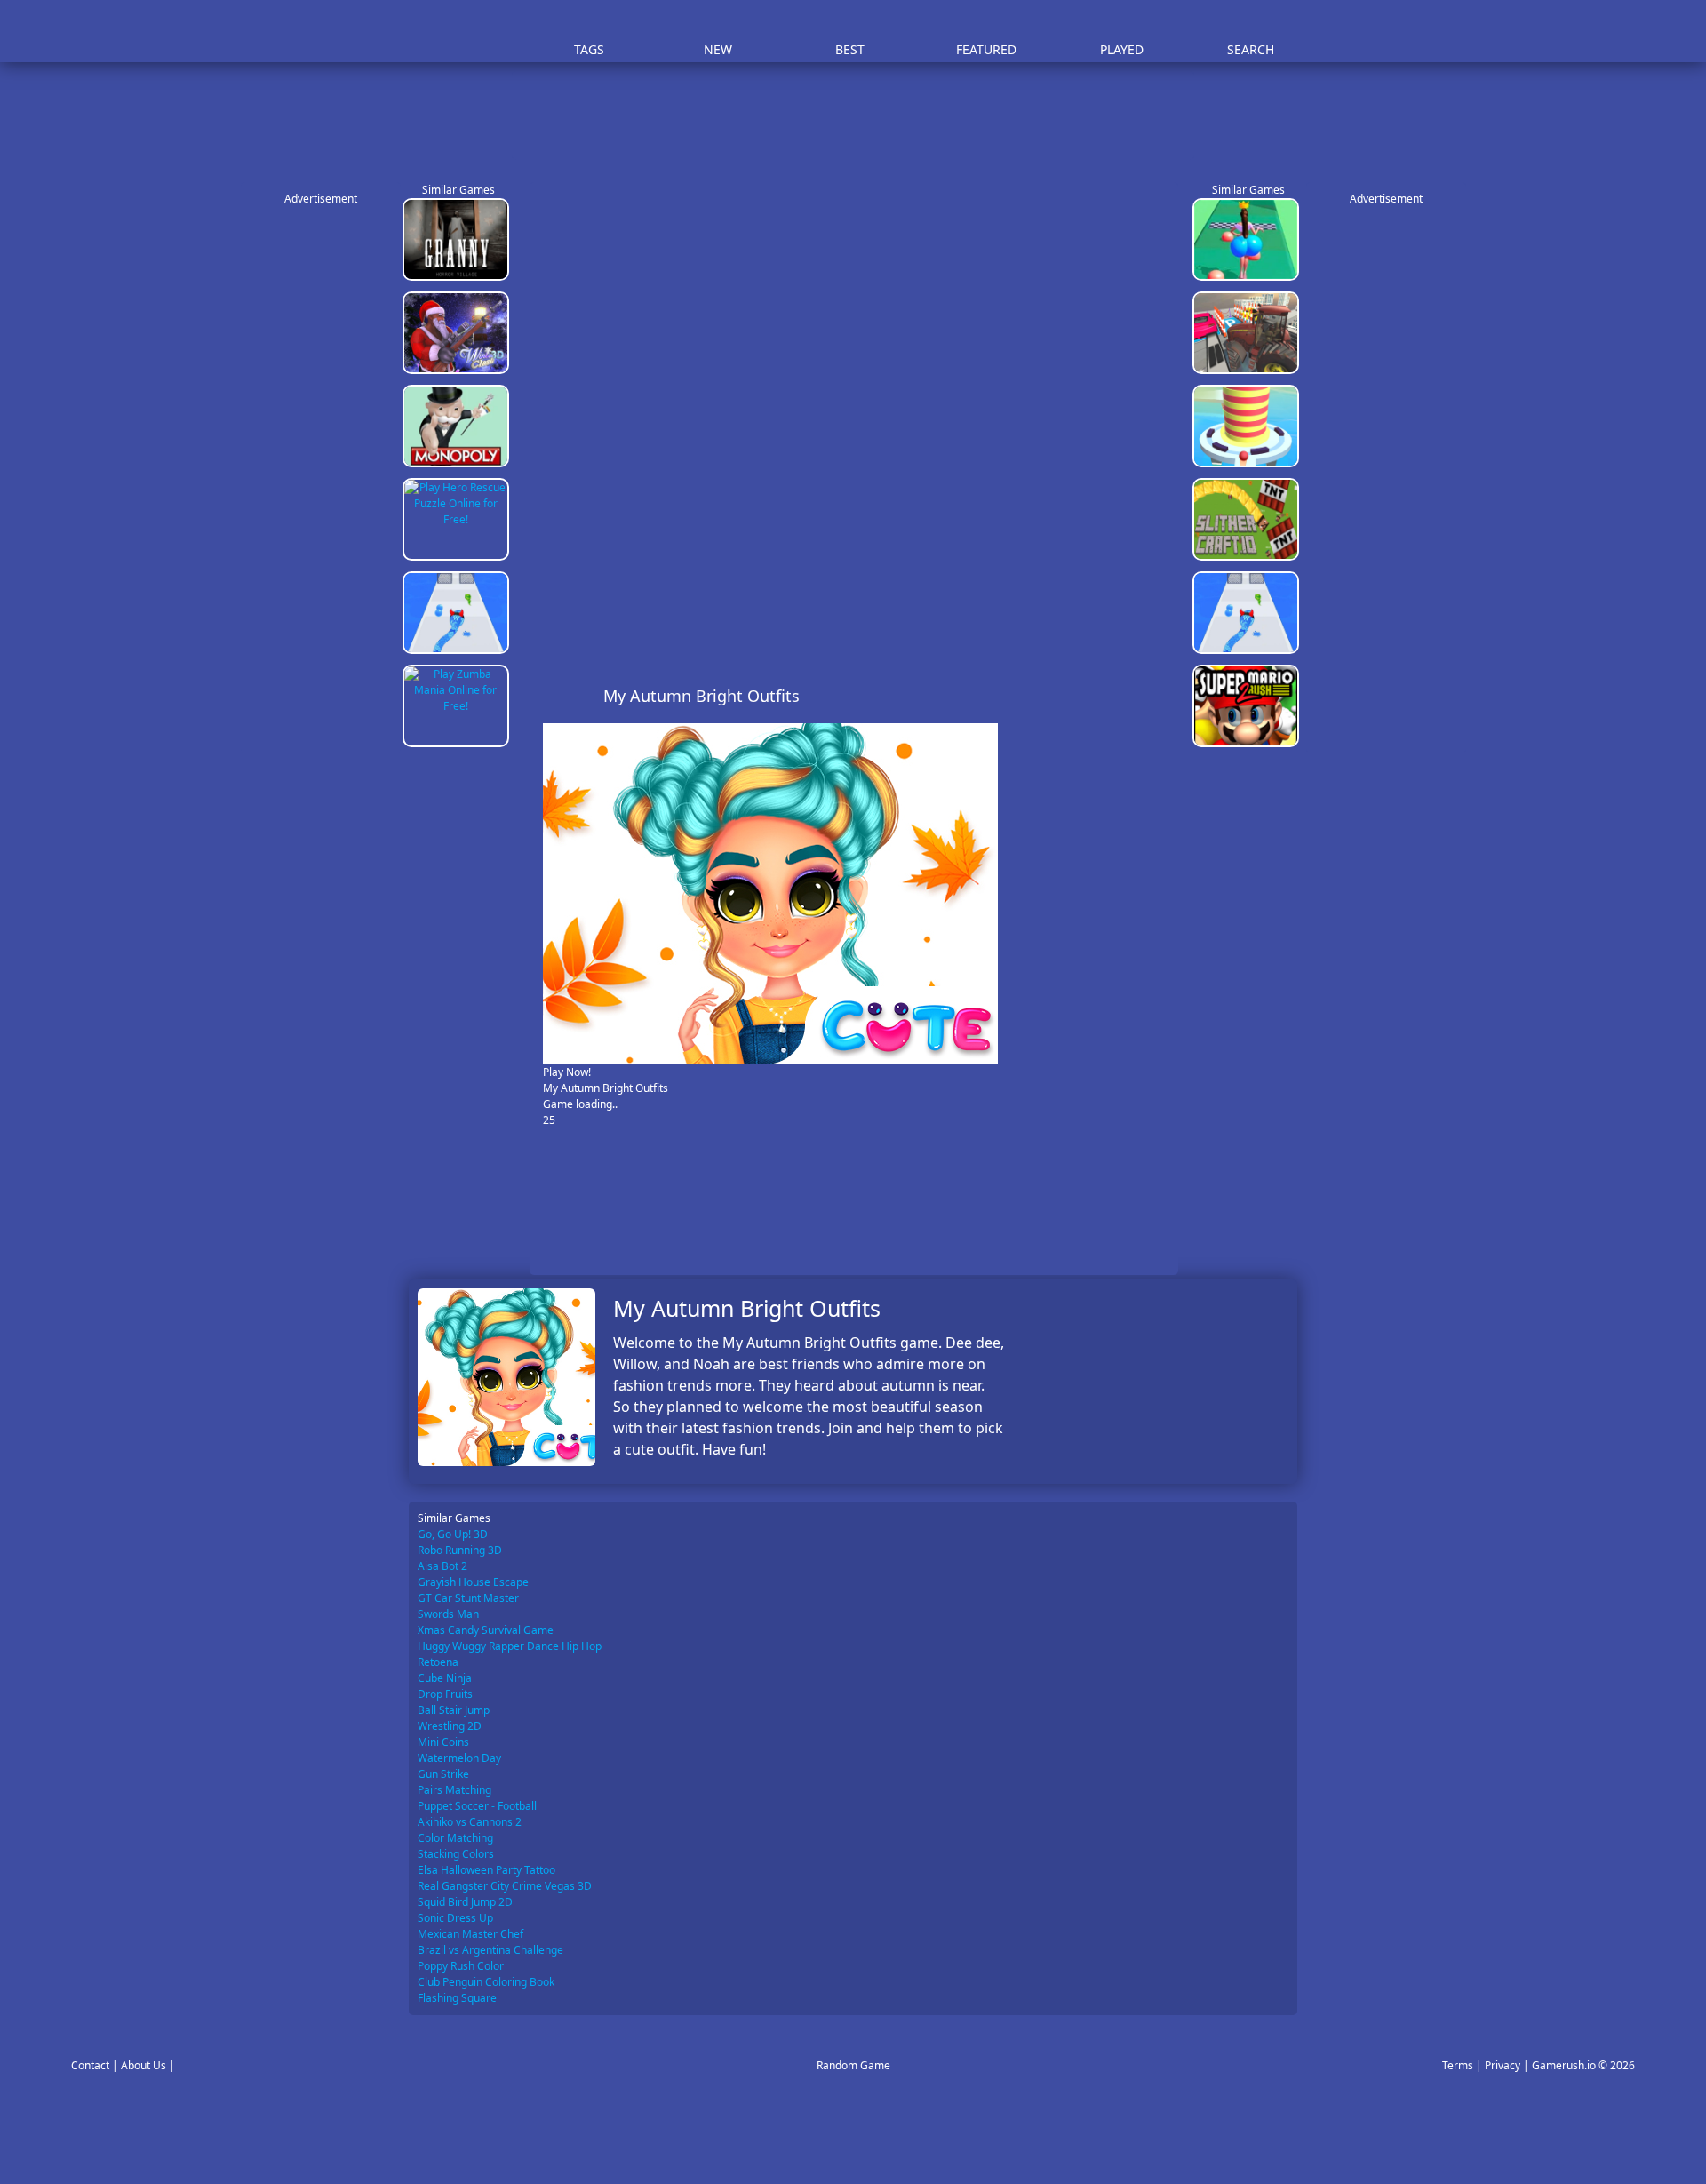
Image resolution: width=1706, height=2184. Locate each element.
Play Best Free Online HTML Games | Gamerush (458, 32)
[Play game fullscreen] (1125, 696)
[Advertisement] (862, 116)
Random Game (853, 2065)
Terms (1458, 2065)
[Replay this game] (1155, 696)
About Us (143, 2065)
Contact (90, 2065)
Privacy (1503, 2065)
